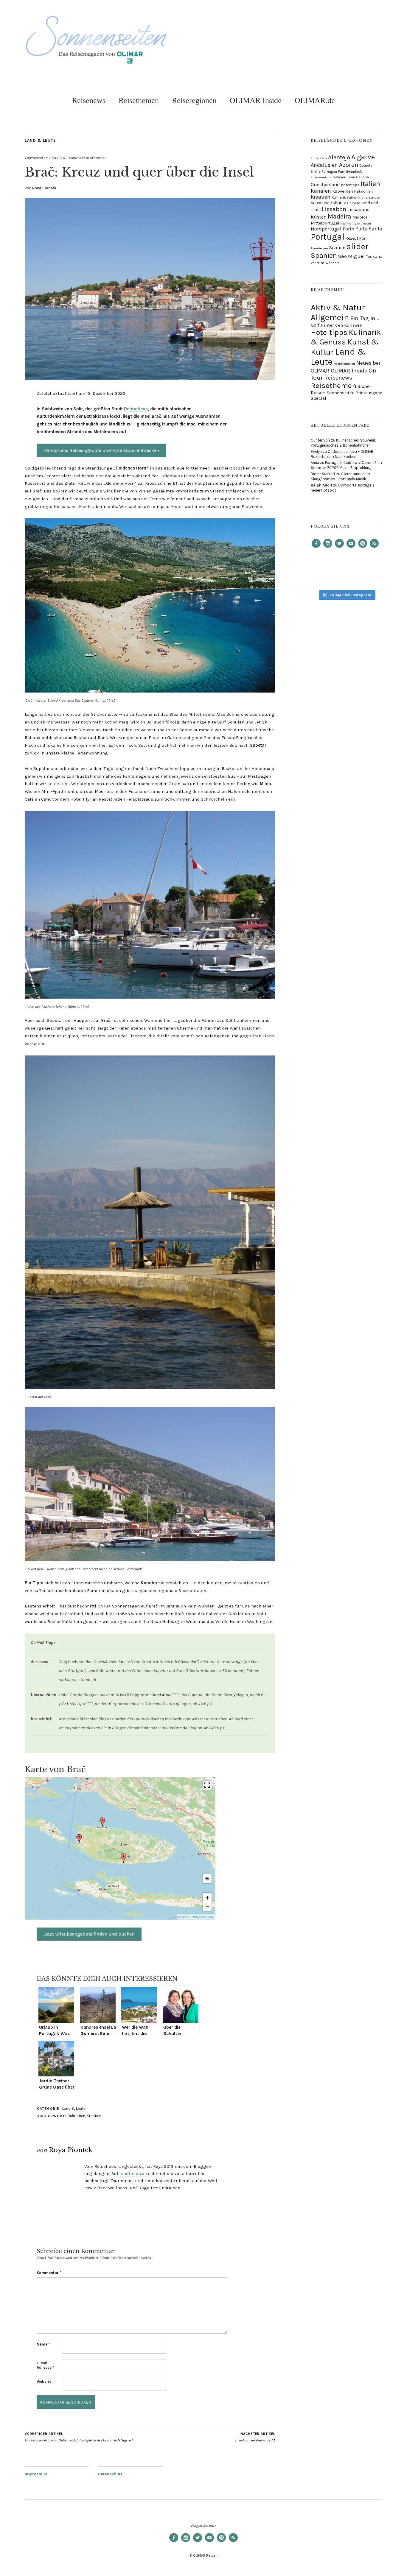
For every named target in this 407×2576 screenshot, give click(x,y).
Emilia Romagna (324, 171)
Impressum (36, 2474)
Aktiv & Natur (338, 307)
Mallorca (360, 217)
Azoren (349, 165)
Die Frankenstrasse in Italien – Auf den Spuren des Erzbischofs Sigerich (79, 2437)
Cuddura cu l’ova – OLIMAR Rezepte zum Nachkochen (342, 454)
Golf (315, 325)
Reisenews (89, 100)
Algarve (363, 157)
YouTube (351, 548)
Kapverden (343, 191)
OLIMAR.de (315, 100)
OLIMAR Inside (256, 100)
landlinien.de (133, 2173)
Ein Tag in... (365, 318)
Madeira (340, 216)
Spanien (324, 255)
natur (367, 223)
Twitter (339, 548)
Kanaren (321, 191)
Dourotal (366, 166)
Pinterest (363, 548)
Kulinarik (339, 197)
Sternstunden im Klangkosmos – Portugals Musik (340, 476)
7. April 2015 (57, 158)
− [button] (207, 1906)
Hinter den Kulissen (341, 325)
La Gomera (351, 203)
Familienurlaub (350, 171)
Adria (315, 158)
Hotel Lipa (76, 1704)
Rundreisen (319, 248)
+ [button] (207, 1897)
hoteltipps (350, 185)
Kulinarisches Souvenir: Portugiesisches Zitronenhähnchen (343, 443)
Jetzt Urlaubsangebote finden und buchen (89, 1934)
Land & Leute (40, 140)
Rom (363, 238)
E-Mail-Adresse (45, 2365)
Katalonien (363, 191)
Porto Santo (369, 229)
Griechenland (325, 184)
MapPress (184, 1917)
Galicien (339, 177)
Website (44, 2381)
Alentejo (339, 157)
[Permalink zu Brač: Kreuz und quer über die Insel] (150, 378)
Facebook (316, 548)
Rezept (352, 238)
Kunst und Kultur (326, 203)
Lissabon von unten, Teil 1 (255, 2437)
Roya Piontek (44, 188)
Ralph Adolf (321, 485)
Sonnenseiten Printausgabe (354, 393)
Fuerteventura (321, 177)
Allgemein (330, 317)
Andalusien (324, 165)
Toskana (374, 256)
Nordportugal (326, 229)
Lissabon (334, 209)
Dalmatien (76, 2116)
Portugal (328, 237)
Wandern (333, 263)
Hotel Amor (161, 1695)
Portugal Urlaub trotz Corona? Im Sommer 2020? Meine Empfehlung (346, 465)
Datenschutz (110, 2474)
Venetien (317, 263)
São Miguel (351, 256)
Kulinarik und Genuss (363, 198)
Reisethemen (139, 100)
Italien (370, 184)
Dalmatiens (136, 409)
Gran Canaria (358, 177)
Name (43, 2344)
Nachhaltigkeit (344, 364)
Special (319, 398)
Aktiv (323, 158)
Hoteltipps (329, 332)
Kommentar (49, 2273)
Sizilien (337, 248)
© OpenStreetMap (203, 1917)
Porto (348, 229)
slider (358, 247)
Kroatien (94, 2116)
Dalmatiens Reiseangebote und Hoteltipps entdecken (101, 450)
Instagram (328, 548)
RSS (374, 548)
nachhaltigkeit (351, 223)
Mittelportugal (325, 223)
